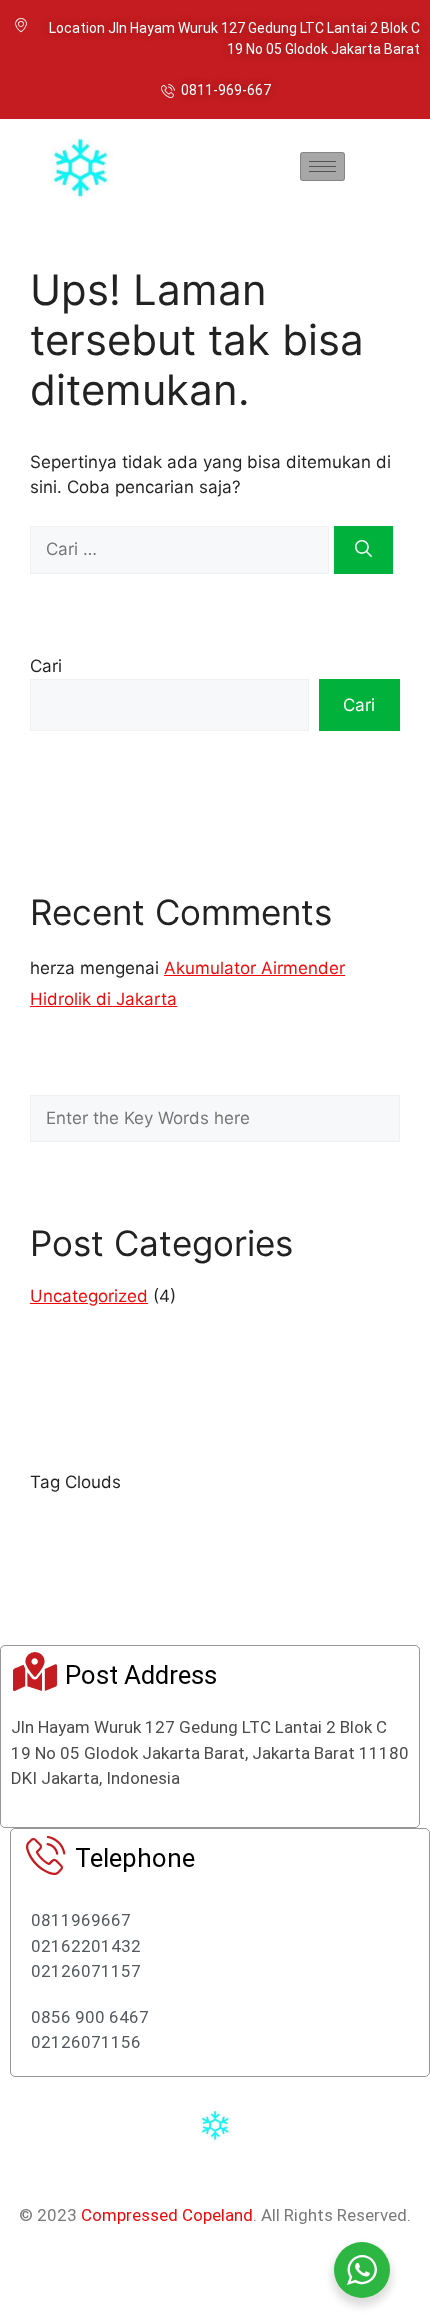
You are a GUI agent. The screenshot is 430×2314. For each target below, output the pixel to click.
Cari (46, 666)
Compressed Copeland (167, 2215)
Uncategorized (89, 1296)
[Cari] (363, 550)
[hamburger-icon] (322, 166)
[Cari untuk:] (182, 549)
